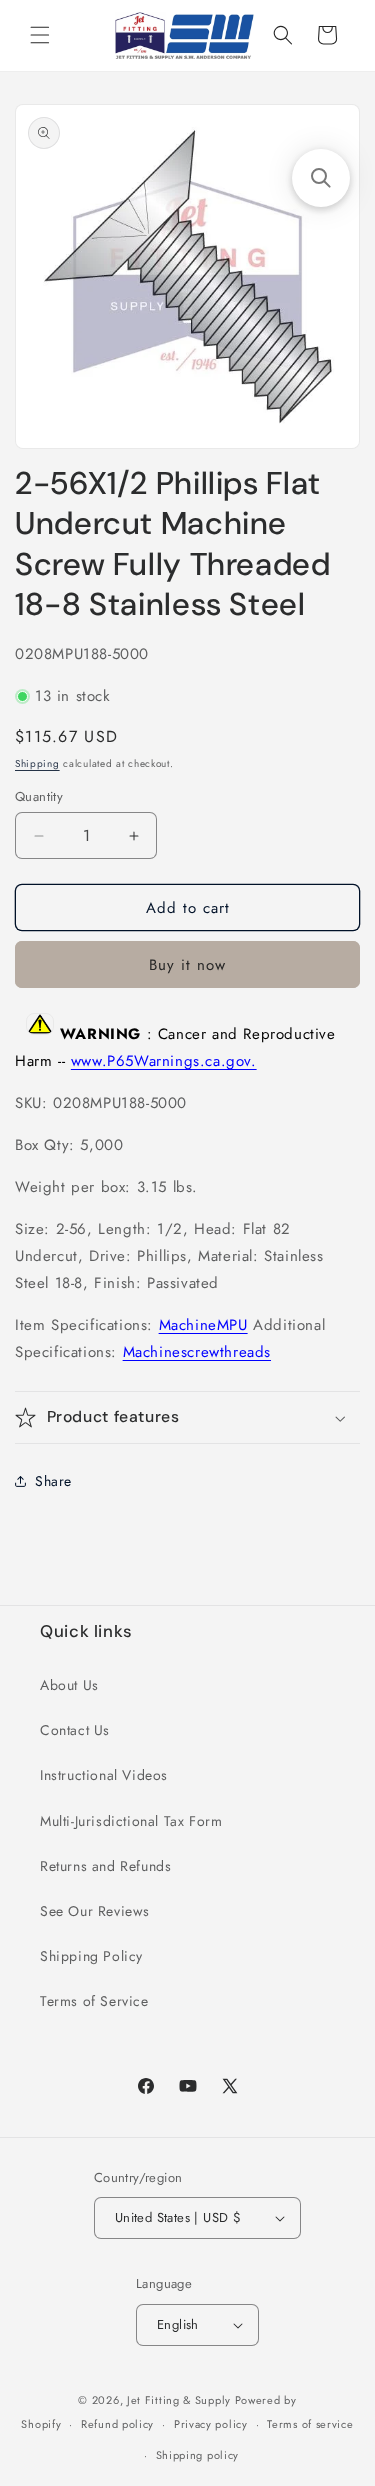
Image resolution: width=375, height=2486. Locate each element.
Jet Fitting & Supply (179, 2400)
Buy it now (187, 965)
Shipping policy (198, 2455)
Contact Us (75, 1730)
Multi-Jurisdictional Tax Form (131, 1821)
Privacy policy (211, 2424)
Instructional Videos (104, 1775)
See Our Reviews (95, 1911)
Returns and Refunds (105, 1866)
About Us (69, 1685)
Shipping (37, 763)
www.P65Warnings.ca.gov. (164, 1061)
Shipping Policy (91, 1956)
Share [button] (53, 1481)
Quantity (39, 796)
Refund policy (117, 2424)
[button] (40, 35)
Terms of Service (94, 2001)
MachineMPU (203, 1325)
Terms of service (310, 2424)
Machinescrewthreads (197, 1352)
